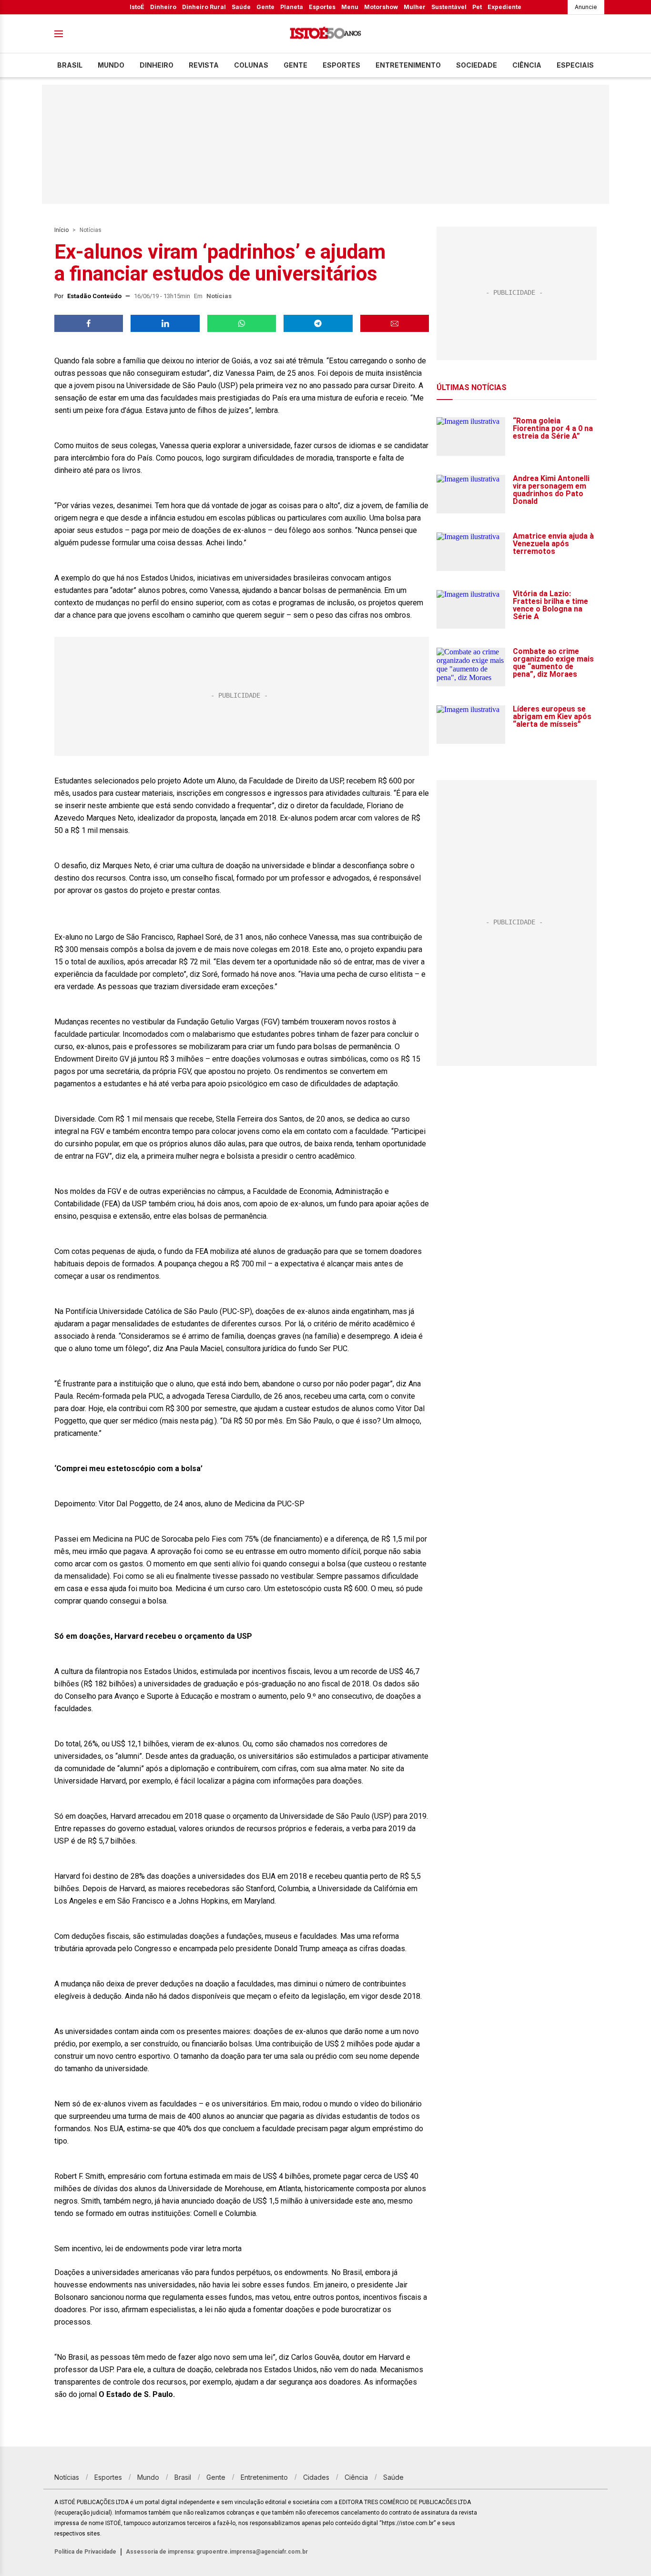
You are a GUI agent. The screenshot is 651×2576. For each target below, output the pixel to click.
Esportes (322, 7)
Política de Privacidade (85, 2552)
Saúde (241, 7)
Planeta (292, 7)
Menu (350, 7)
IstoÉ (137, 7)
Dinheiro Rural (204, 7)
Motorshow (381, 7)
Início (61, 230)
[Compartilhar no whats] (242, 323)
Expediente (504, 7)
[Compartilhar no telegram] (318, 323)
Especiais (575, 65)
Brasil (70, 65)
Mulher (415, 7)
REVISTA (204, 65)
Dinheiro (163, 7)
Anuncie (586, 7)
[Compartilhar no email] (395, 323)
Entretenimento (408, 65)
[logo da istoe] (325, 34)
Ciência (527, 65)
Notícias (91, 230)
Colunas (251, 65)
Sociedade (477, 65)
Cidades (316, 2477)
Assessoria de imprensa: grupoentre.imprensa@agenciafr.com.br (217, 2552)
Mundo (111, 65)
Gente (265, 7)
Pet (477, 7)
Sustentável (449, 7)
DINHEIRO (157, 65)
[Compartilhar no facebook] (89, 323)
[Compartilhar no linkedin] (165, 323)
